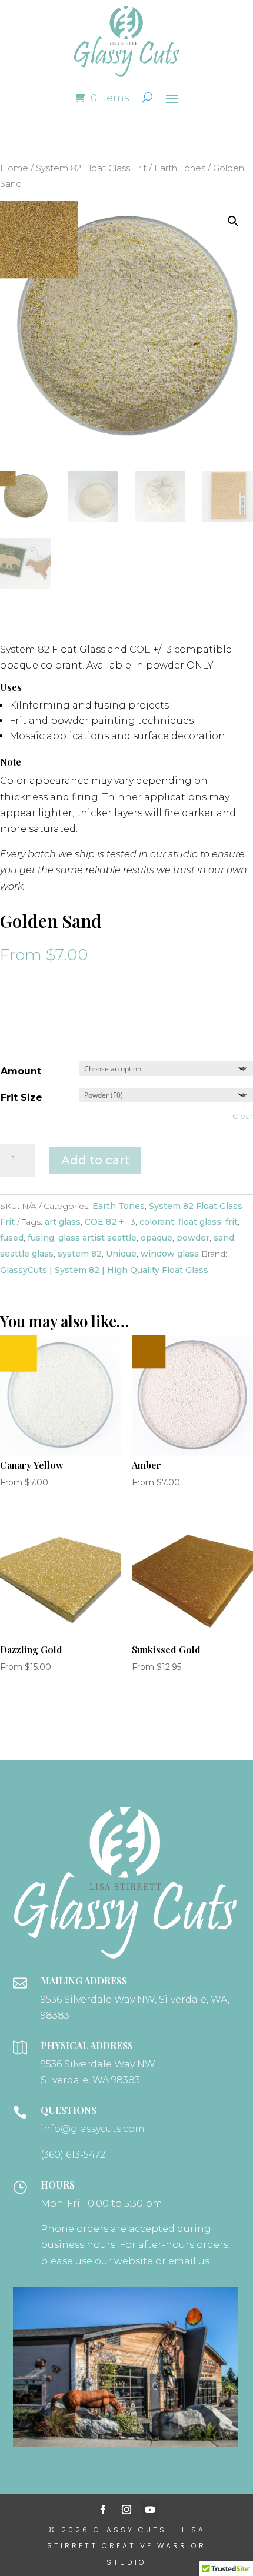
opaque (157, 1238)
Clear (243, 1116)
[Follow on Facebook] (103, 2510)
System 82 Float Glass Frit (91, 168)
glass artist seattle (97, 1238)
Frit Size (21, 1097)
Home (14, 168)
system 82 (80, 1254)
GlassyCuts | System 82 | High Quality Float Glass (104, 1270)
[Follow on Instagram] (126, 2510)
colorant (157, 1222)
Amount (21, 1071)
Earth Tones (180, 168)
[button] (233, 221)
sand (224, 1238)
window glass (170, 1254)
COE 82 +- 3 (110, 1222)
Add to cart (95, 1160)
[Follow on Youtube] (150, 2510)
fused (12, 1238)
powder (193, 1238)
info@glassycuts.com (93, 2129)
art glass (63, 1222)
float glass (200, 1222)
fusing (41, 1238)
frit (232, 1222)
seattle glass (27, 1254)
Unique (121, 1254)
